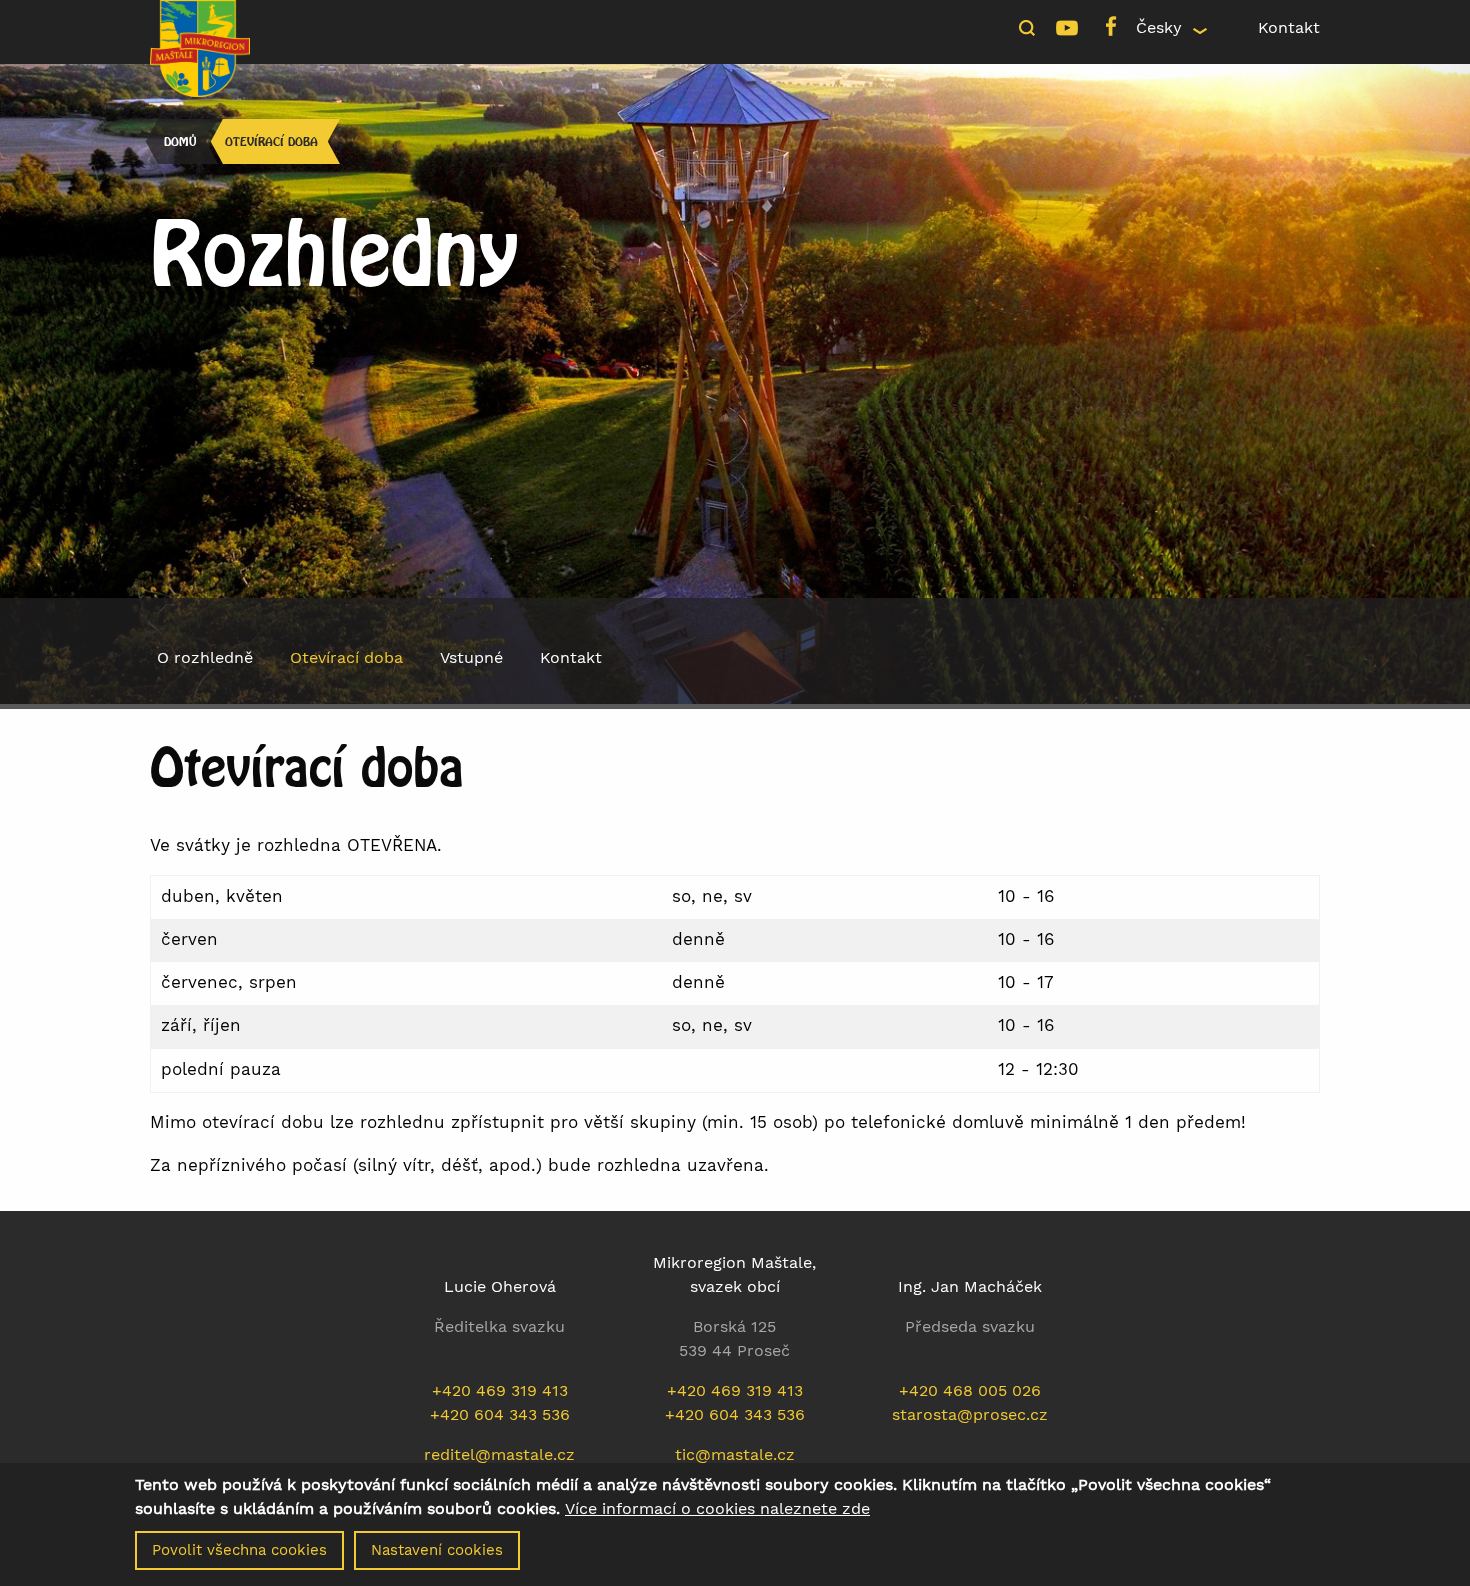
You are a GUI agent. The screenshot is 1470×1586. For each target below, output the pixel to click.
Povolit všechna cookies (239, 1550)
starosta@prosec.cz (970, 1414)
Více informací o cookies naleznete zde (717, 1509)
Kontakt (1289, 27)
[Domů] (200, 46)
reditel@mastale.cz (499, 1454)
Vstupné (471, 657)
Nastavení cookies (437, 1550)
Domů (180, 141)
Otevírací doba (271, 141)
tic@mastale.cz (735, 1454)
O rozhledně (205, 657)
